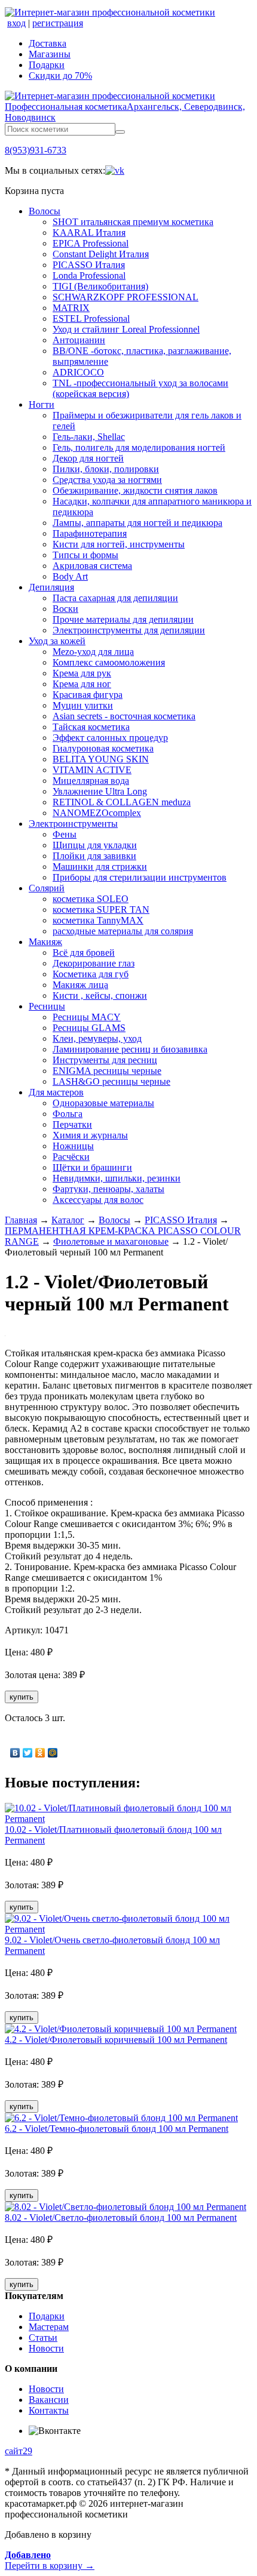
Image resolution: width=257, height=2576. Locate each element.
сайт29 (19, 2451)
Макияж (45, 942)
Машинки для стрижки (100, 867)
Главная (21, 1220)
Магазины (50, 54)
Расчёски (71, 1157)
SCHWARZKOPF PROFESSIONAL (126, 297)
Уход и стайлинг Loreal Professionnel (126, 329)
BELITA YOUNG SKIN (101, 759)
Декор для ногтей (88, 458)
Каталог (68, 1220)
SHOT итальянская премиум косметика (133, 222)
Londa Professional (89, 276)
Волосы (45, 211)
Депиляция (51, 587)
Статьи (43, 2338)
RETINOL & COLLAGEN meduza (122, 802)
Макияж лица (80, 985)
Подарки (47, 65)
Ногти (42, 404)
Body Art (70, 576)
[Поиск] (120, 132)
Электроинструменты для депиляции (129, 630)
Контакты (49, 2410)
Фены (65, 834)
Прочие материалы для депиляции (123, 619)
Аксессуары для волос (98, 1200)
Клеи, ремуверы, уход (97, 1038)
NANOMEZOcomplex (97, 813)
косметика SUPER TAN (101, 910)
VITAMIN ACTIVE (92, 770)
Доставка (48, 43)
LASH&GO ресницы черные (111, 1081)
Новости (46, 2348)
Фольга (68, 1114)
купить (22, 1697)
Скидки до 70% (60, 76)
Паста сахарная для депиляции (115, 598)
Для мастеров (56, 1092)
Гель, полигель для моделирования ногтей (139, 447)
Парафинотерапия (90, 533)
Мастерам (49, 2327)
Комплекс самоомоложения (109, 662)
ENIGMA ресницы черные (107, 1071)
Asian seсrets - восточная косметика (124, 716)
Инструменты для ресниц (105, 1060)
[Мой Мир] (53, 1753)
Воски (65, 609)
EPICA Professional (91, 243)
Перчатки (72, 1124)
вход (16, 23)
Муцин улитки (83, 705)
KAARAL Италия (89, 233)
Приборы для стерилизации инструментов (140, 877)
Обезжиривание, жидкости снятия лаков (135, 490)
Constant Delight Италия (101, 254)
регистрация (58, 23)
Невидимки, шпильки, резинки (117, 1178)
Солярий (47, 888)
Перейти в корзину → (50, 2560)
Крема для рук (82, 673)
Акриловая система (92, 566)
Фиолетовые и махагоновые (111, 1241)
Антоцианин (79, 340)
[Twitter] (28, 1753)
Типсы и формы (85, 555)
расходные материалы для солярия (123, 931)
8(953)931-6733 (36, 150)
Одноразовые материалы (103, 1103)
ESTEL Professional (91, 318)
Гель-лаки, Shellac (89, 437)
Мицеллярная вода (91, 781)
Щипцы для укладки (95, 845)
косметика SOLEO (91, 899)
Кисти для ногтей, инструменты (119, 544)
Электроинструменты (73, 824)
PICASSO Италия (89, 265)
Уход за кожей (57, 641)
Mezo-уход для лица (93, 652)
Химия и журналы (90, 1135)
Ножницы (73, 1146)
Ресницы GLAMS (89, 1028)
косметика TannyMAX (98, 920)
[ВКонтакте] (15, 1753)
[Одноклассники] (40, 1753)
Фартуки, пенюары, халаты (108, 1189)
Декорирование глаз (94, 963)
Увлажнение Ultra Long (100, 791)
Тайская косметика (91, 727)
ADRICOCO (78, 372)
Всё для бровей (84, 952)
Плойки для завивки (94, 856)
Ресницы (47, 1006)
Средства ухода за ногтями (107, 480)
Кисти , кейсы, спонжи (100, 995)
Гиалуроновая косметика (103, 748)
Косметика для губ (91, 974)
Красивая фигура (88, 695)
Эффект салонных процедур (110, 738)
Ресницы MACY (87, 1017)
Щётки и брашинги (92, 1167)
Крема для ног (82, 684)
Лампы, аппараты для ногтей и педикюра (137, 523)
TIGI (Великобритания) (100, 286)
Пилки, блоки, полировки (106, 469)
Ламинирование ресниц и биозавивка (130, 1049)
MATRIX (71, 308)
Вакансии (49, 2400)
